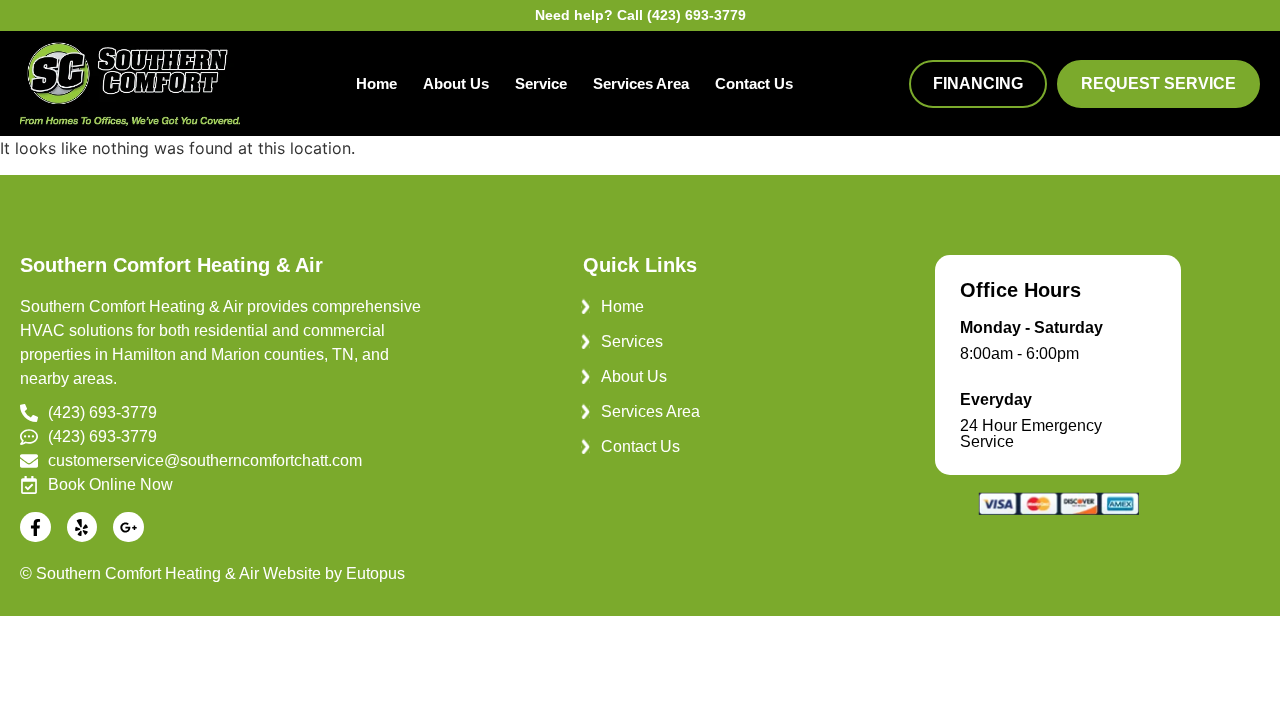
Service (541, 83)
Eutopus (375, 573)
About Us (456, 83)
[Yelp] (82, 527)
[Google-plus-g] (128, 527)
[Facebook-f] (35, 527)
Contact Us (754, 83)
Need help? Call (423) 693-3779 (640, 15)
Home (376, 83)
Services (632, 341)
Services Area (641, 83)
